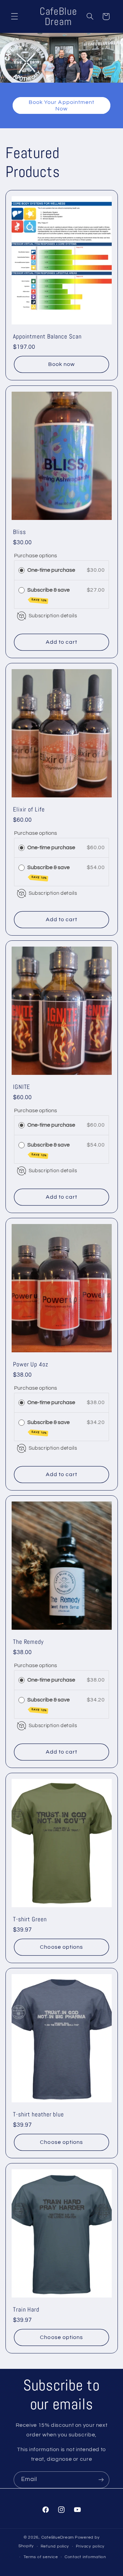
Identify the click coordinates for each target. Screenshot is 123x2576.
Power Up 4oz (31, 1364)
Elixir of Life (29, 809)
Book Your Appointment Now (61, 105)
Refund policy (55, 2546)
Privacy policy (90, 2546)
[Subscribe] (101, 2480)
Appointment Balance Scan (47, 337)
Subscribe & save (49, 595)
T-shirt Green (30, 1919)
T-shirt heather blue (38, 2114)
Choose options (61, 1947)
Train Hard (26, 2310)
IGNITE (22, 1087)
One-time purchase (51, 570)
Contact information (85, 2557)
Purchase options (36, 556)
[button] (14, 16)
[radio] (22, 570)
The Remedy (28, 1642)
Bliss (19, 532)
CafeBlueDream (58, 2537)
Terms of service (41, 2557)
